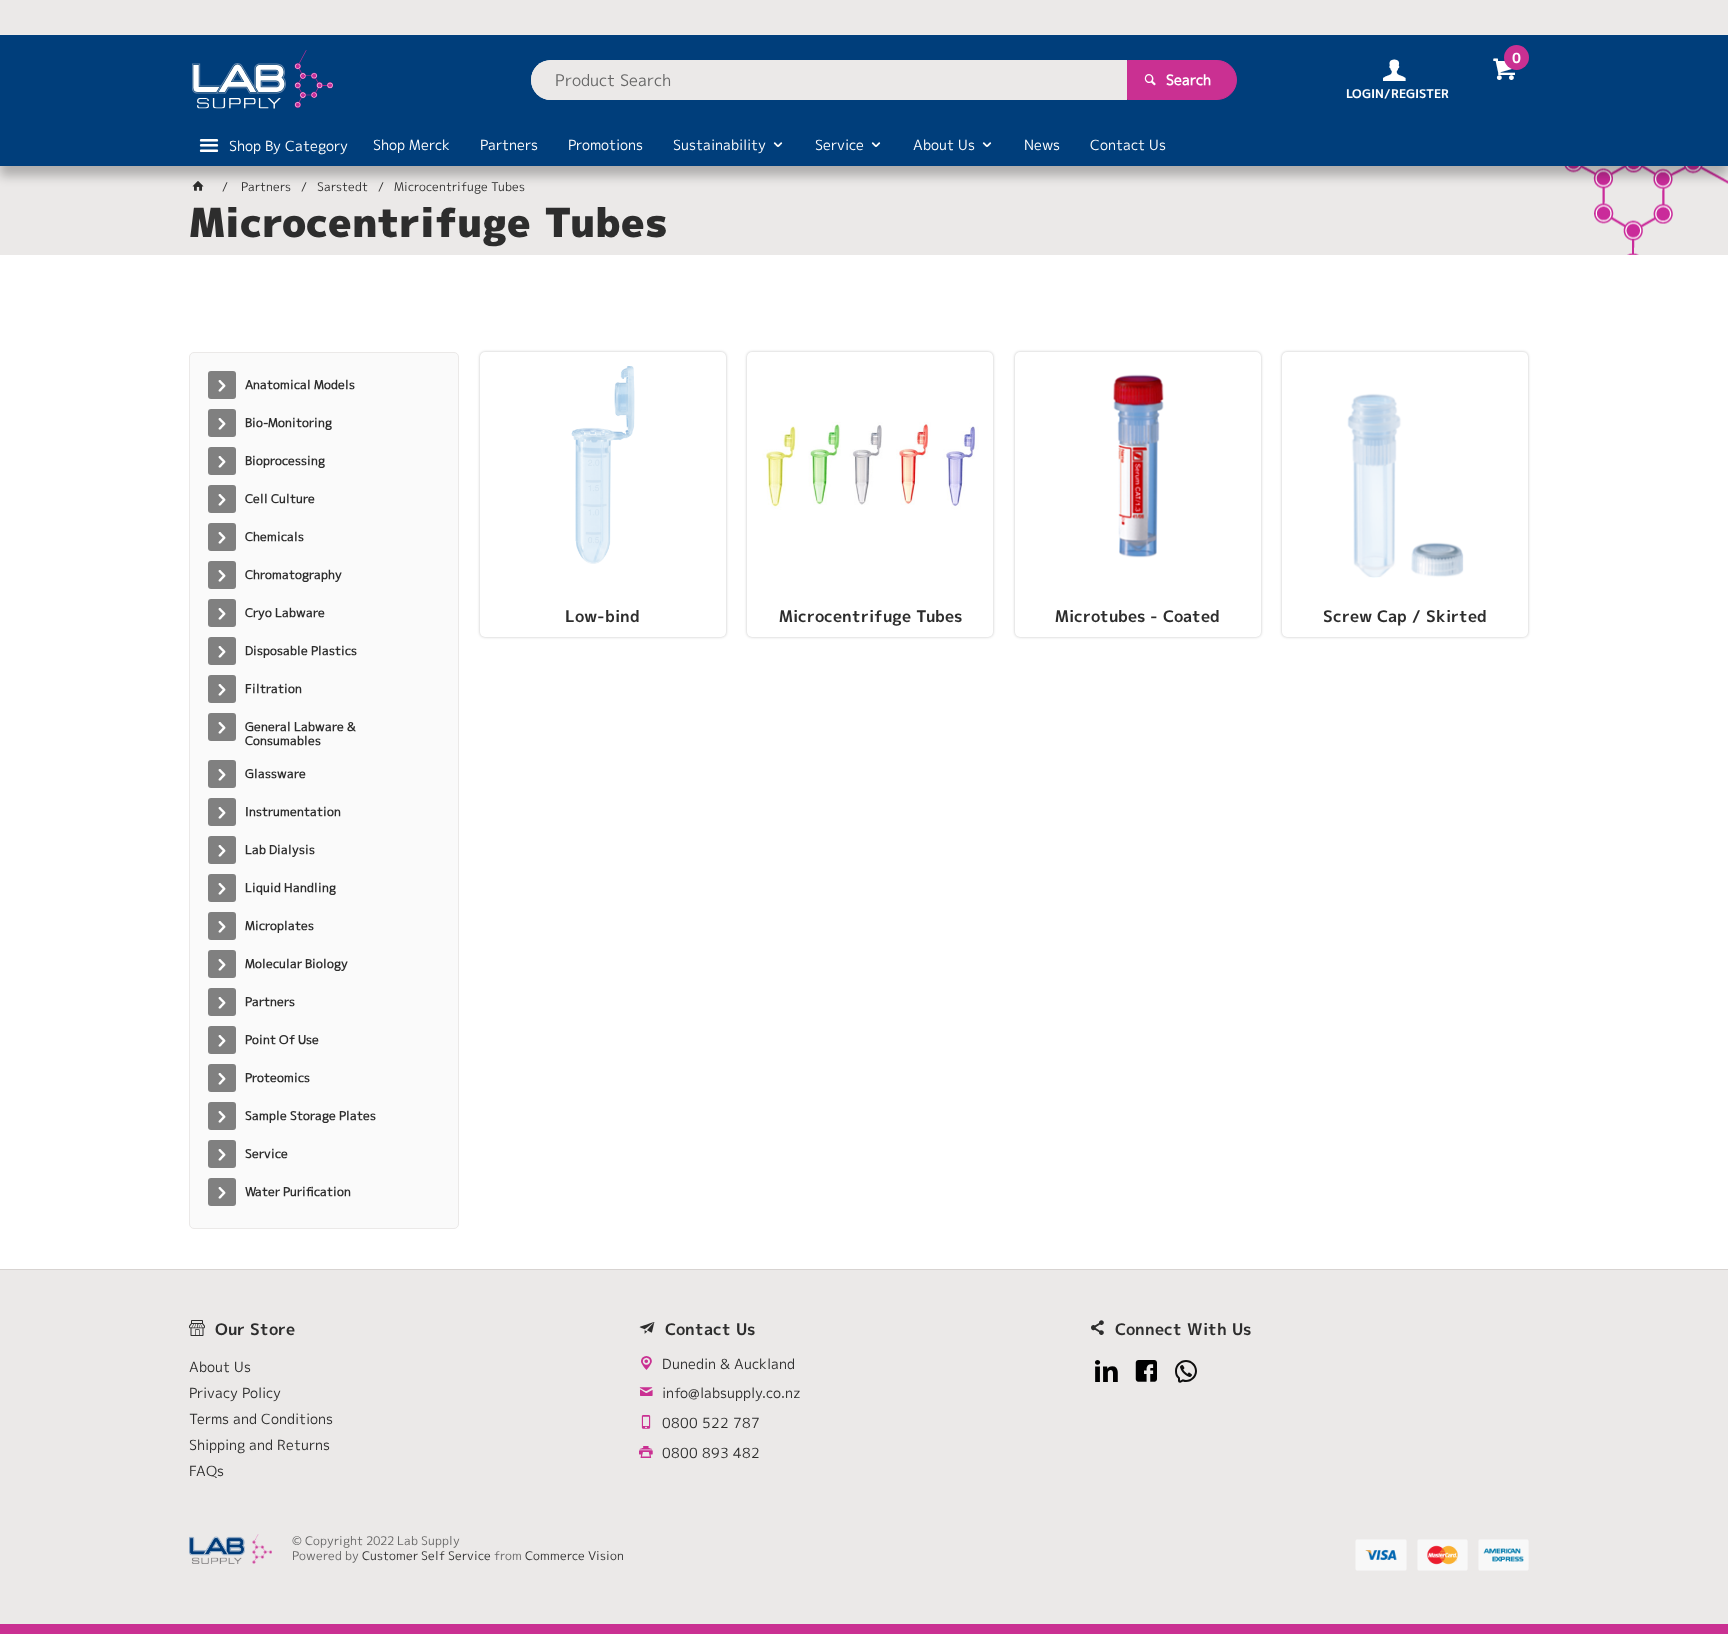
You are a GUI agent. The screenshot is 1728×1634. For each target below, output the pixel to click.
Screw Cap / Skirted (1405, 617)
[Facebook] (1146, 1371)
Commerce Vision (574, 1555)
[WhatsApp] (1186, 1371)
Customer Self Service (426, 1555)
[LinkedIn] (1106, 1371)
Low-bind (602, 617)
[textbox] (829, 80)
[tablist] (864, 311)
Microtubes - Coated (1137, 617)
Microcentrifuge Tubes (870, 617)
